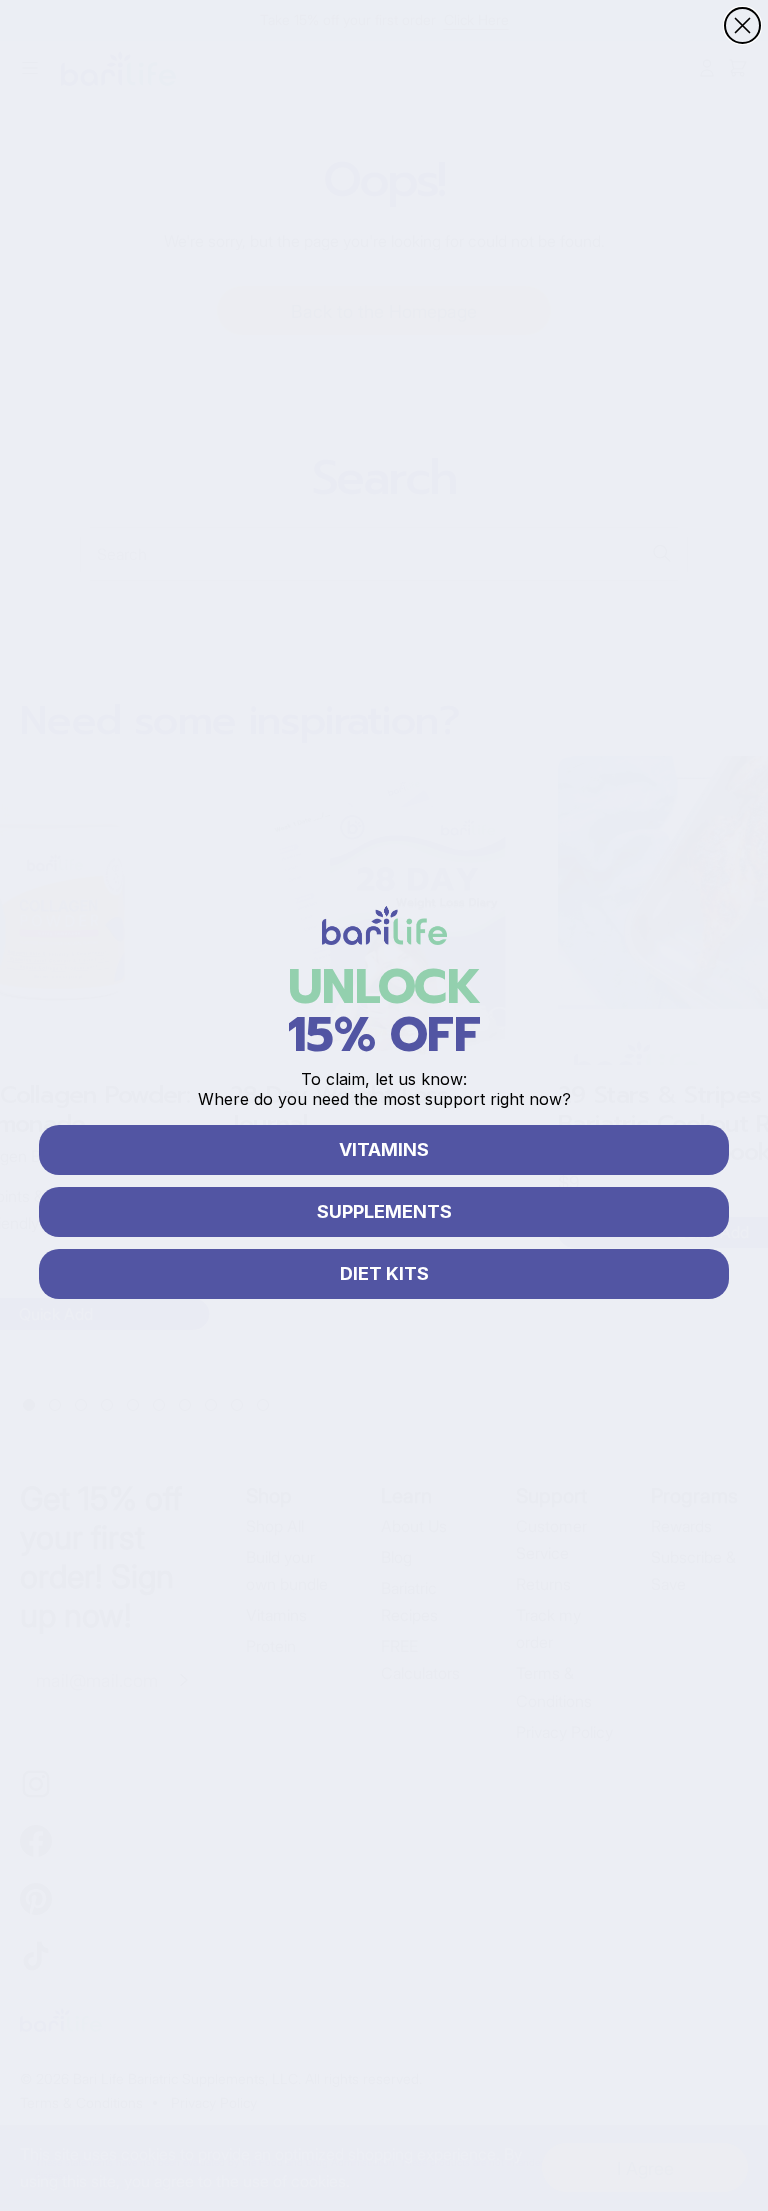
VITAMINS (384, 1149)
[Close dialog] (742, 25)
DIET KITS (384, 1273)
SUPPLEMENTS (384, 1211)
